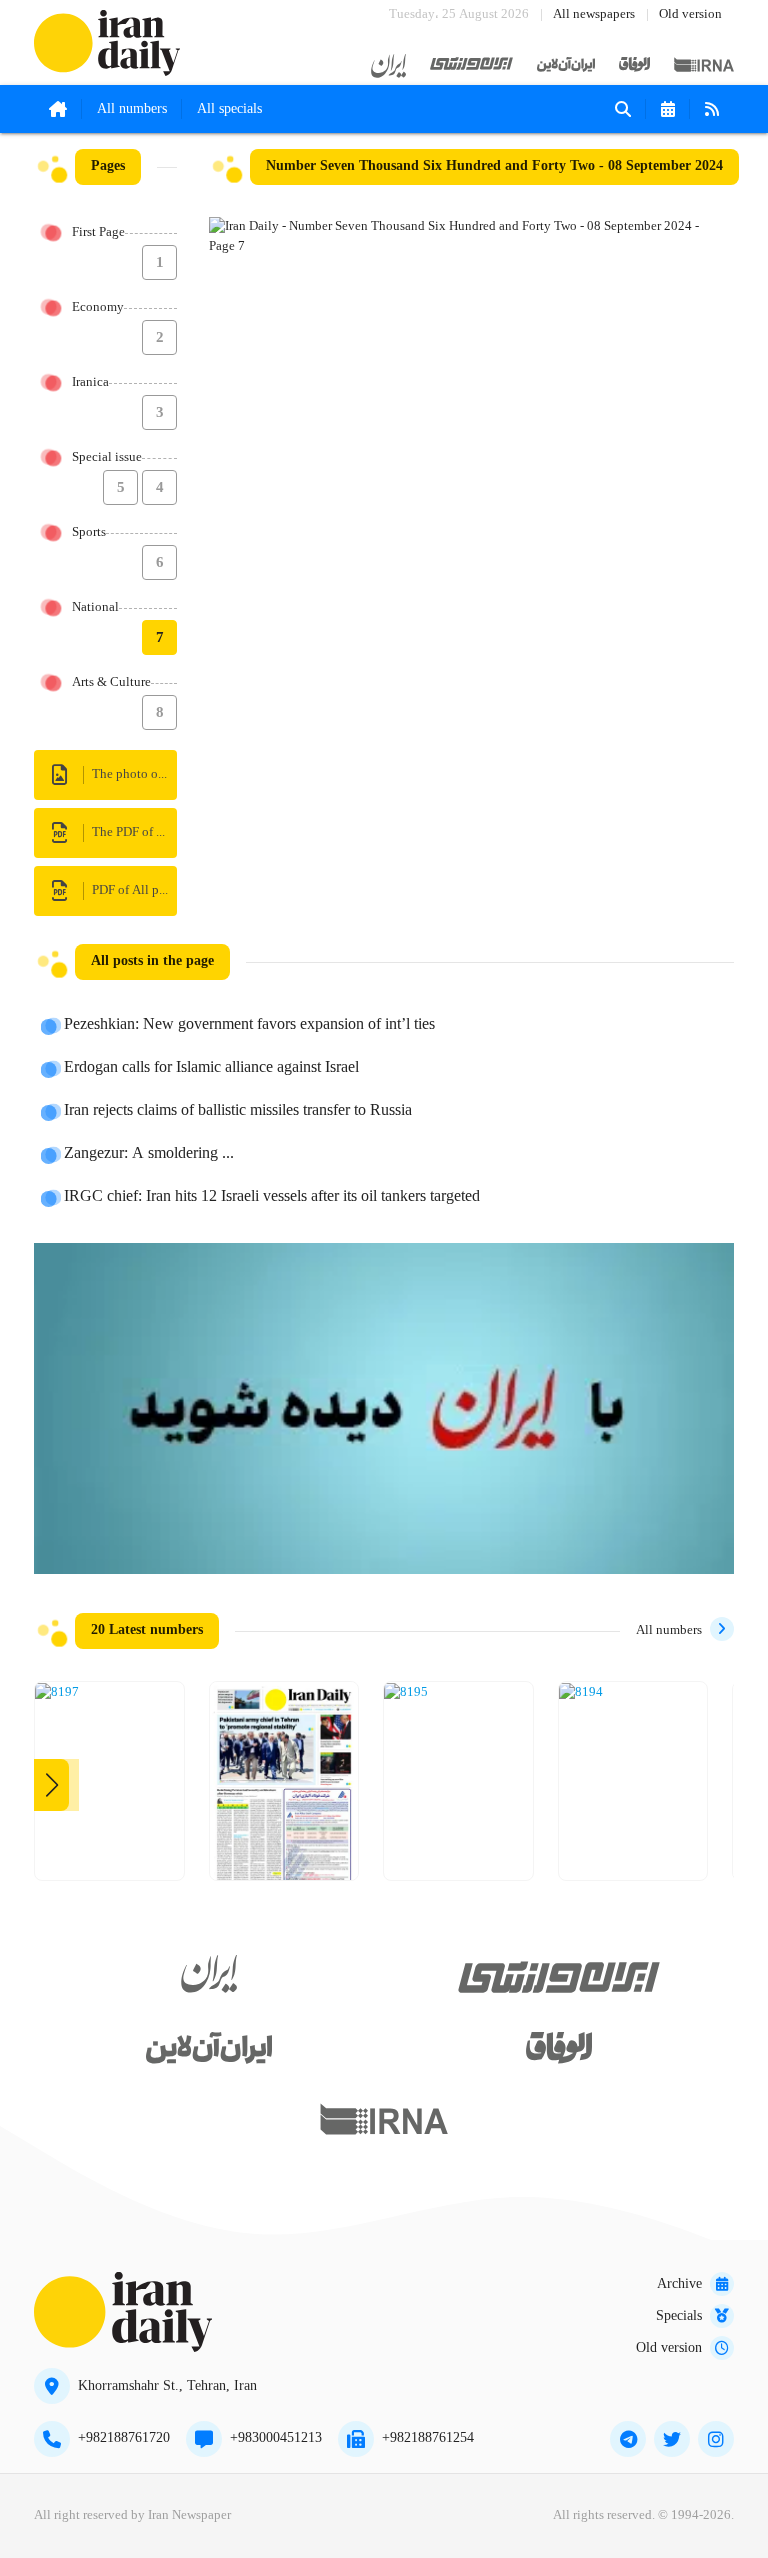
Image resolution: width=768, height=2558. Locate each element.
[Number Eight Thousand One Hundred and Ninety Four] (581, 1693)
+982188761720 (124, 2438)
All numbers (132, 109)
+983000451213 (276, 2438)
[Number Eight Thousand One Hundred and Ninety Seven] (57, 1693)
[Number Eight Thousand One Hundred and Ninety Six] (284, 1788)
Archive (679, 2284)
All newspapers (594, 14)
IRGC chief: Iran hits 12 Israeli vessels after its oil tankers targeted (272, 1197)
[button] (51, 1785)
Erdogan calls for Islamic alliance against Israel (211, 1068)
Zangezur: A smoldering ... (149, 1154)
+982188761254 (428, 2438)
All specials (229, 109)
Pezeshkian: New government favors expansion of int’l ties (249, 1025)
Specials (679, 2316)
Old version (690, 14)
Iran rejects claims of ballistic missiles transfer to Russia (238, 1111)
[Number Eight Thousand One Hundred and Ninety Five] (406, 1693)
